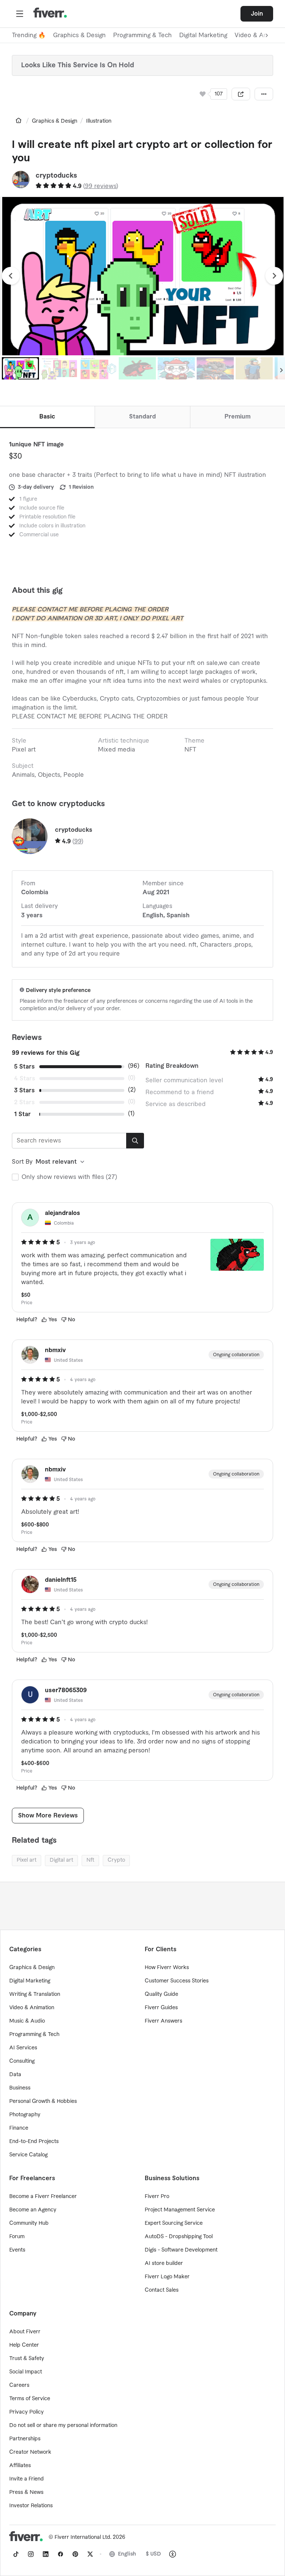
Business (20, 2088)
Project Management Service (180, 2210)
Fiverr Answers (163, 2021)
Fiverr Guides (161, 2008)
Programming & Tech (142, 35)
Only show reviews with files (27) (69, 1177)
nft (90, 1860)
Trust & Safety (27, 2359)
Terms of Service (30, 2399)
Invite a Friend (27, 2479)
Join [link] (257, 14)
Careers (19, 2385)
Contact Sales (162, 2290)
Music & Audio (27, 2021)
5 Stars (24, 1067)
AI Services (23, 2048)
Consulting (22, 2061)
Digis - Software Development (181, 2250)
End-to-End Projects (34, 2142)
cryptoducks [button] (56, 175)
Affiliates (20, 2466)
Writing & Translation (35, 1994)
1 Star (22, 1114)
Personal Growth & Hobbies (43, 2101)
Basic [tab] (47, 417)
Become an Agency (33, 2210)
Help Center (24, 2345)
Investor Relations (31, 2506)
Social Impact (26, 2372)
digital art (61, 1860)
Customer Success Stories (177, 1981)
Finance (19, 2128)
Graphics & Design (79, 35)
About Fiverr (25, 2332)
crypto (116, 1860)
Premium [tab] (237, 417)
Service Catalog (28, 2155)
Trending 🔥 (29, 35)
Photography (25, 2115)
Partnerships (25, 2439)
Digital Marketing (203, 35)
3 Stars (24, 1090)
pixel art (27, 1860)
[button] (20, 14)
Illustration (99, 121)
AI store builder (164, 2263)
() (101, 186)
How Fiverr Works (167, 1968)
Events (17, 2250)
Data (15, 2075)
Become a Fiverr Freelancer (43, 2197)
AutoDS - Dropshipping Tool (179, 2237)
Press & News (26, 2492)
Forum (17, 2237)
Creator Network (30, 2452)
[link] (19, 120)
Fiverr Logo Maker (167, 2277)
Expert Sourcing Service (174, 2223)
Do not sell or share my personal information (63, 2425)
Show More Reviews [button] (48, 1816)
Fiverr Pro (157, 2197)
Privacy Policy (27, 2412)
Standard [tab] (142, 417)
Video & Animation (32, 2008)
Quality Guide (161, 1994)
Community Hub (29, 2223)
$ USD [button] (153, 2554)
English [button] (127, 2554)
